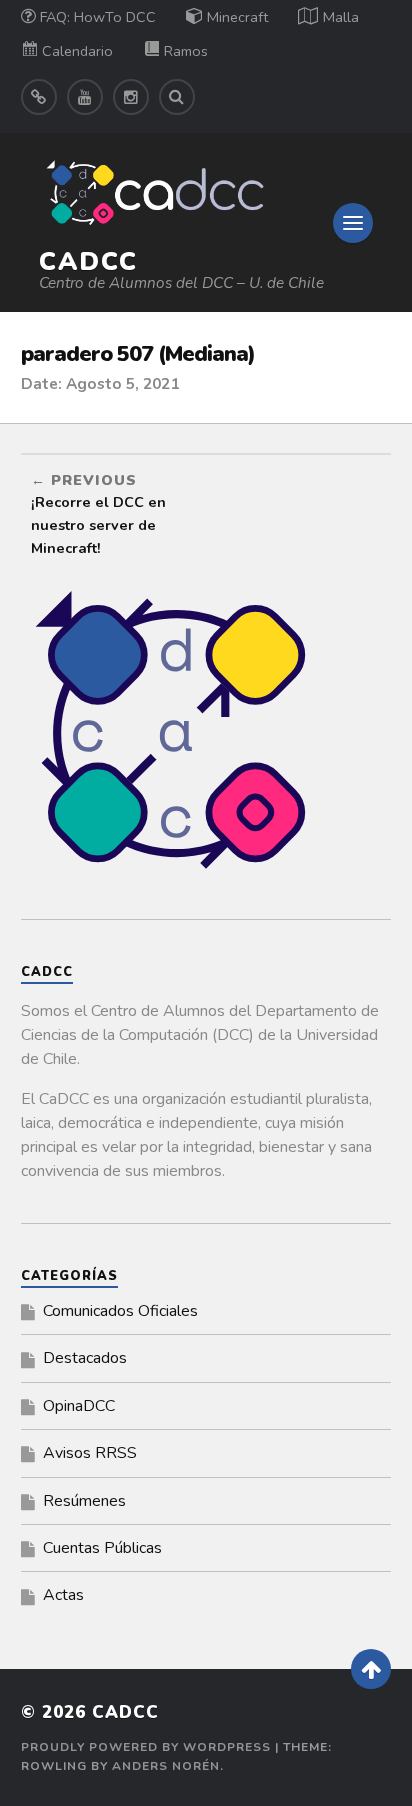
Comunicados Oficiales (120, 1311)
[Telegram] (39, 97)
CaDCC (88, 261)
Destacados (85, 1358)
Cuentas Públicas (102, 1548)
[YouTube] (85, 97)
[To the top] (371, 1669)
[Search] (177, 97)
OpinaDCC (79, 1406)
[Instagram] (131, 97)
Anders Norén (166, 1766)
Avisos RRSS (90, 1453)
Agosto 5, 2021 (122, 384)
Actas (63, 1595)
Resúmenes (84, 1501)
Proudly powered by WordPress (146, 1747)
